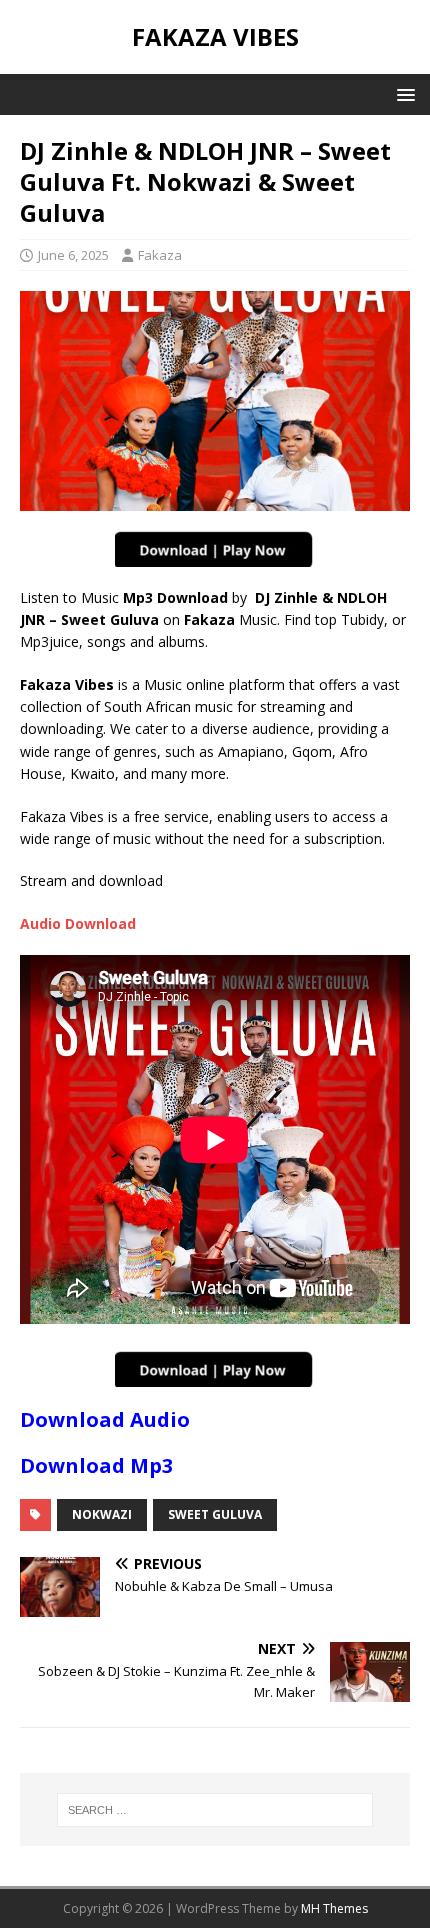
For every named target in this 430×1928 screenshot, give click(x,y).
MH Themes (334, 1908)
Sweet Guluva (215, 1514)
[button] (402, 93)
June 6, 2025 (73, 255)
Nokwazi (102, 1514)
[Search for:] (215, 1810)
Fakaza (160, 255)
